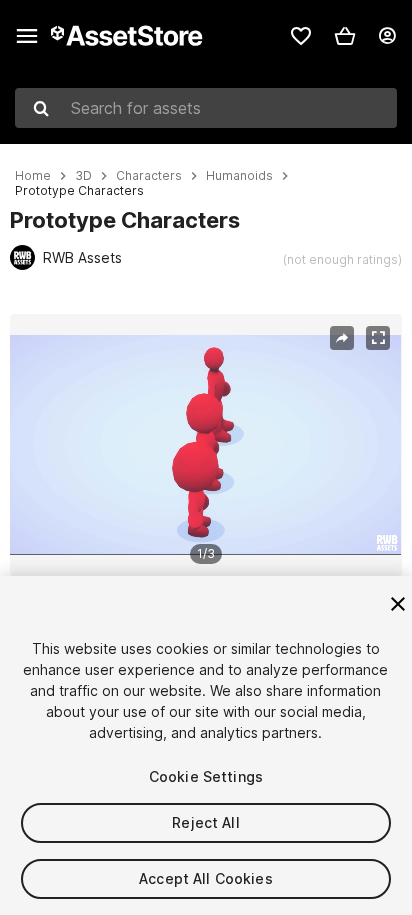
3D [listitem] (83, 176)
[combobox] (206, 108)
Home (33, 176)
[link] (301, 36)
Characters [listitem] (149, 176)
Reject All (205, 822)
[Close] (398, 604)
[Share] (342, 338)
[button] (345, 36)
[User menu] (387, 36)
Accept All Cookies (206, 878)
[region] (205, 445)
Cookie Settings (206, 776)
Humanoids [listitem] (239, 176)
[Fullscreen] (378, 338)
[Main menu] (27, 36)
